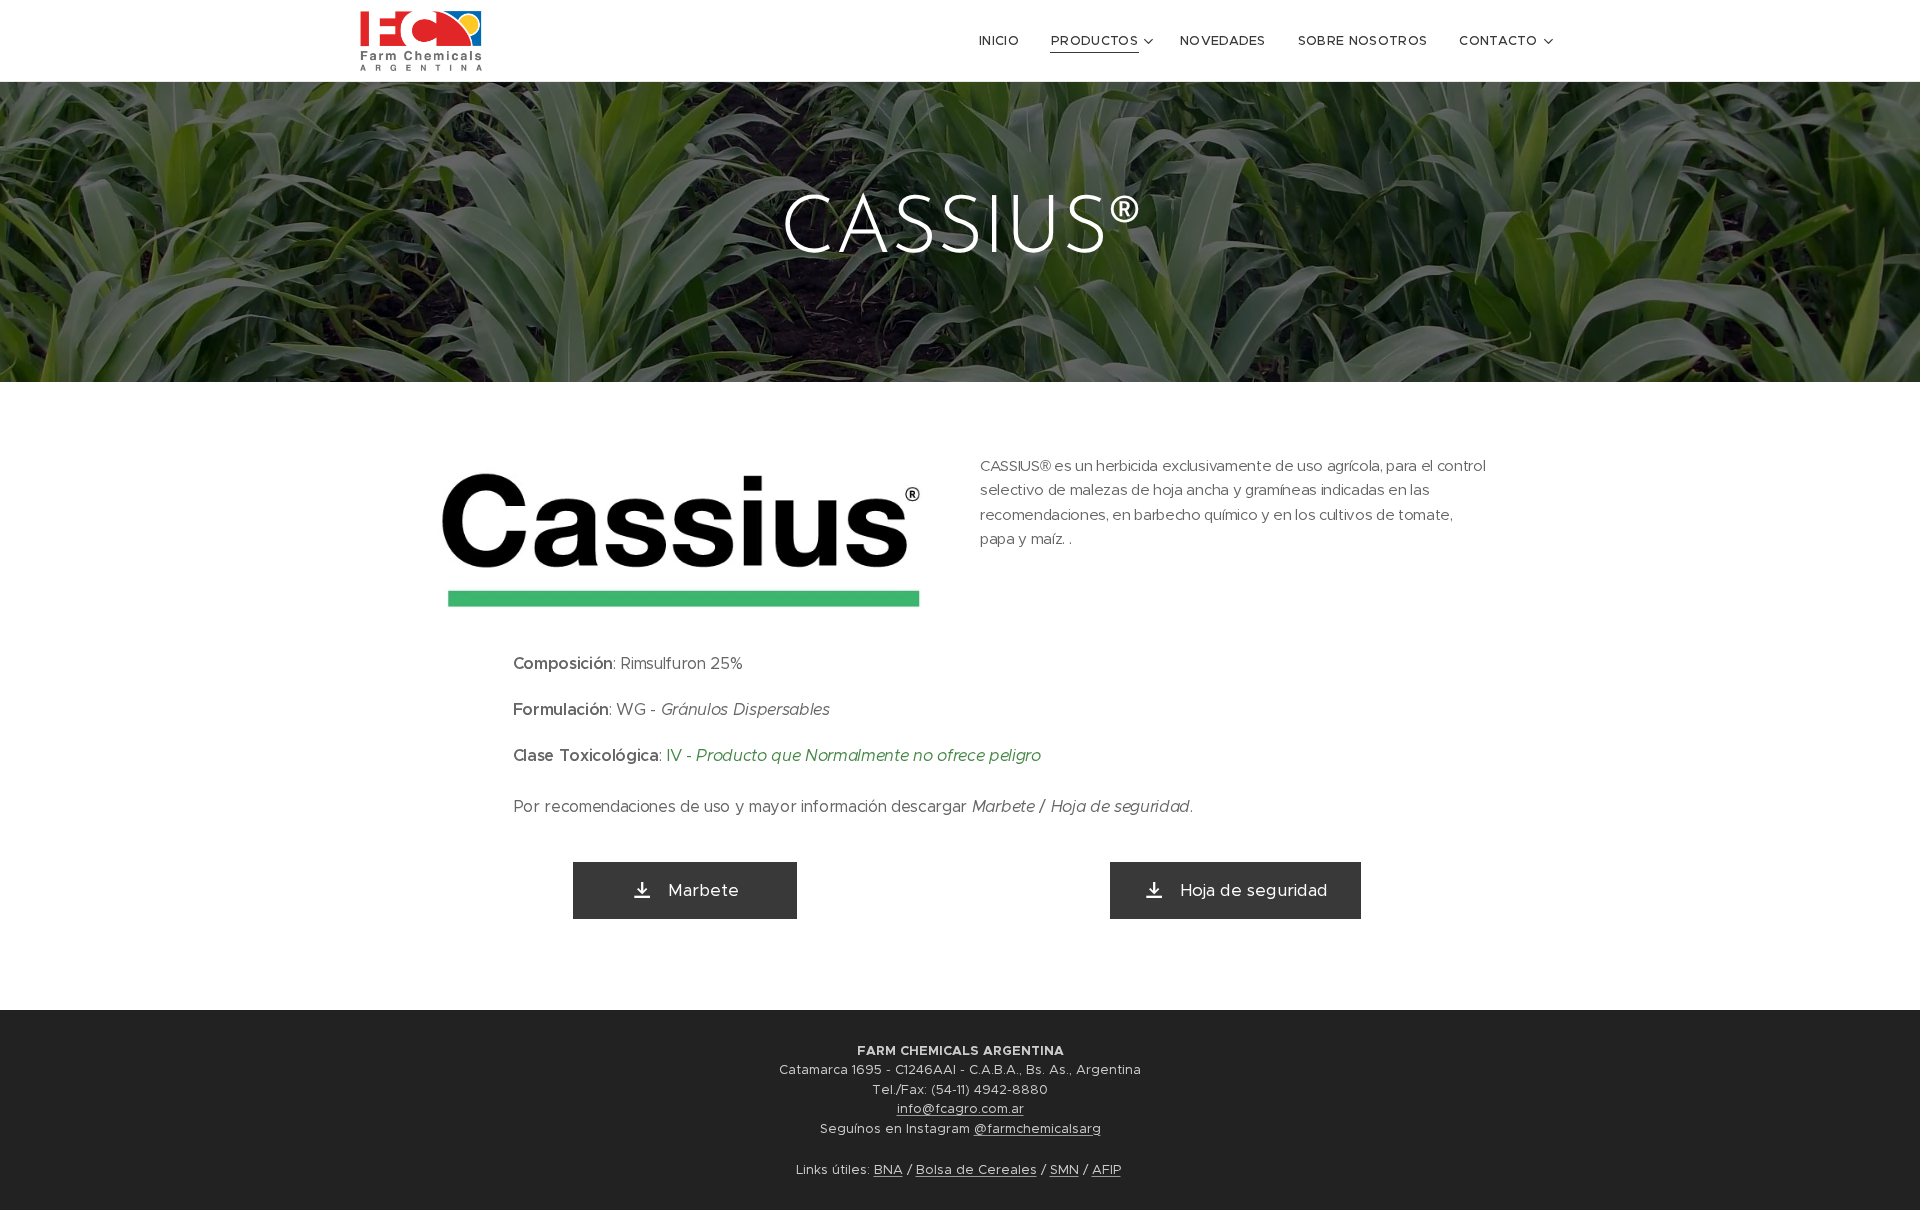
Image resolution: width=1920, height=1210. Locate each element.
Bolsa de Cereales (976, 1169)
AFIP (1106, 1169)
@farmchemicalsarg (1037, 1128)
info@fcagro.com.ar (960, 1108)
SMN (1064, 1169)
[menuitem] (1004, 41)
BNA (888, 1169)
